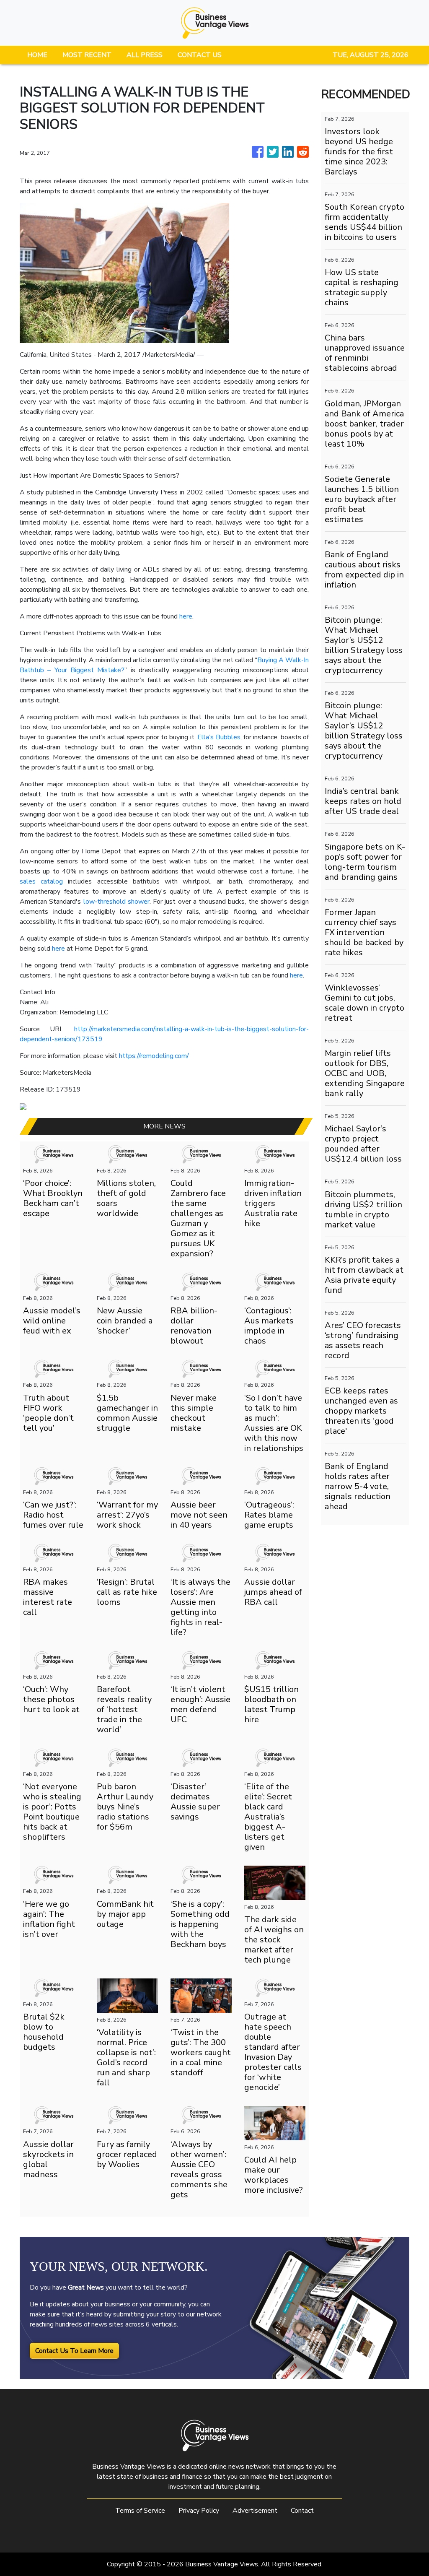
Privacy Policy (199, 2511)
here (186, 616)
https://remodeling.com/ (154, 1056)
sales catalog (41, 881)
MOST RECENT (87, 55)
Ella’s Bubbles (219, 737)
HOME (37, 55)
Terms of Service (140, 2511)
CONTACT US (200, 55)
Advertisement (255, 2511)
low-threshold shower (116, 902)
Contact (302, 2511)
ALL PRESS (145, 55)
